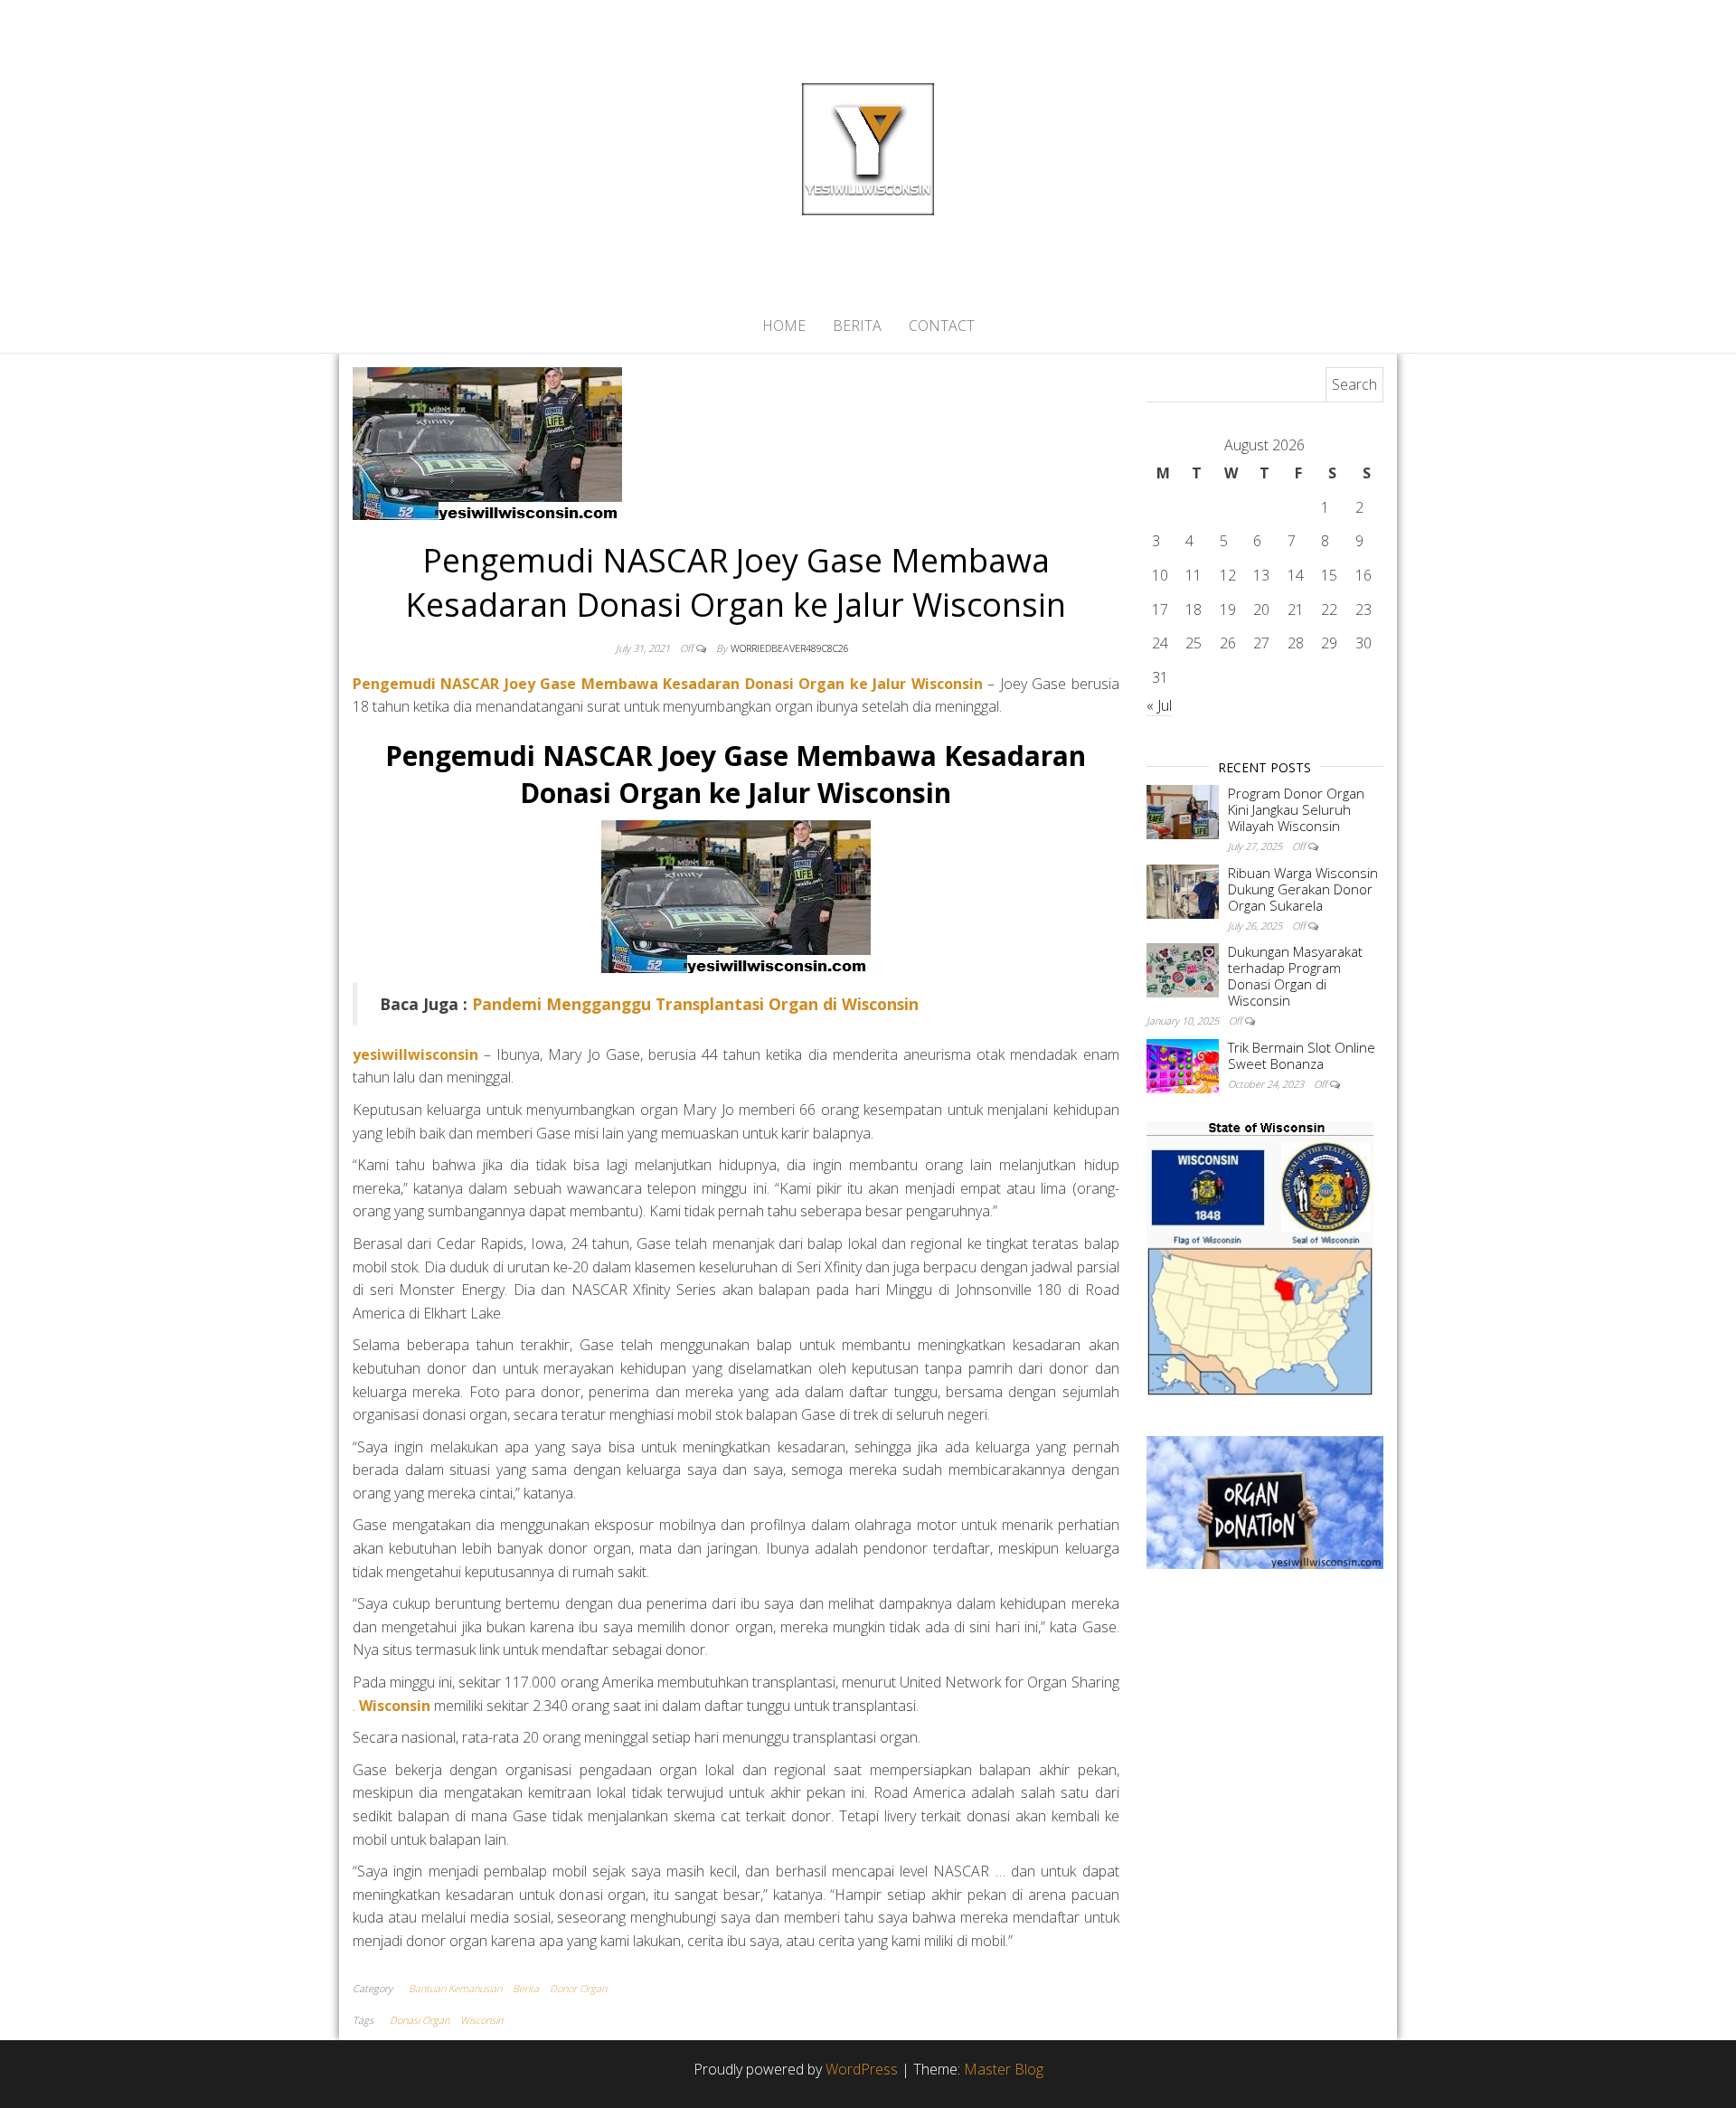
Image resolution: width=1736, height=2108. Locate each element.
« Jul (1159, 705)
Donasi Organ (420, 2020)
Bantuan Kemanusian (455, 1988)
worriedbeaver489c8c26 (790, 648)
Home (784, 326)
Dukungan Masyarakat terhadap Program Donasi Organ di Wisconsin (1295, 976)
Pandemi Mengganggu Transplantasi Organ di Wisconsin (695, 1004)
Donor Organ (578, 1988)
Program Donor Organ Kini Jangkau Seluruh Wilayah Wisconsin (1296, 809)
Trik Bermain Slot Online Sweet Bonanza (1302, 1055)
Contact (942, 326)
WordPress (862, 2069)
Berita (857, 326)
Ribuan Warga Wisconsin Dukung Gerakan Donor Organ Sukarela (1303, 889)
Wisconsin (481, 2020)
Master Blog (1004, 2069)
